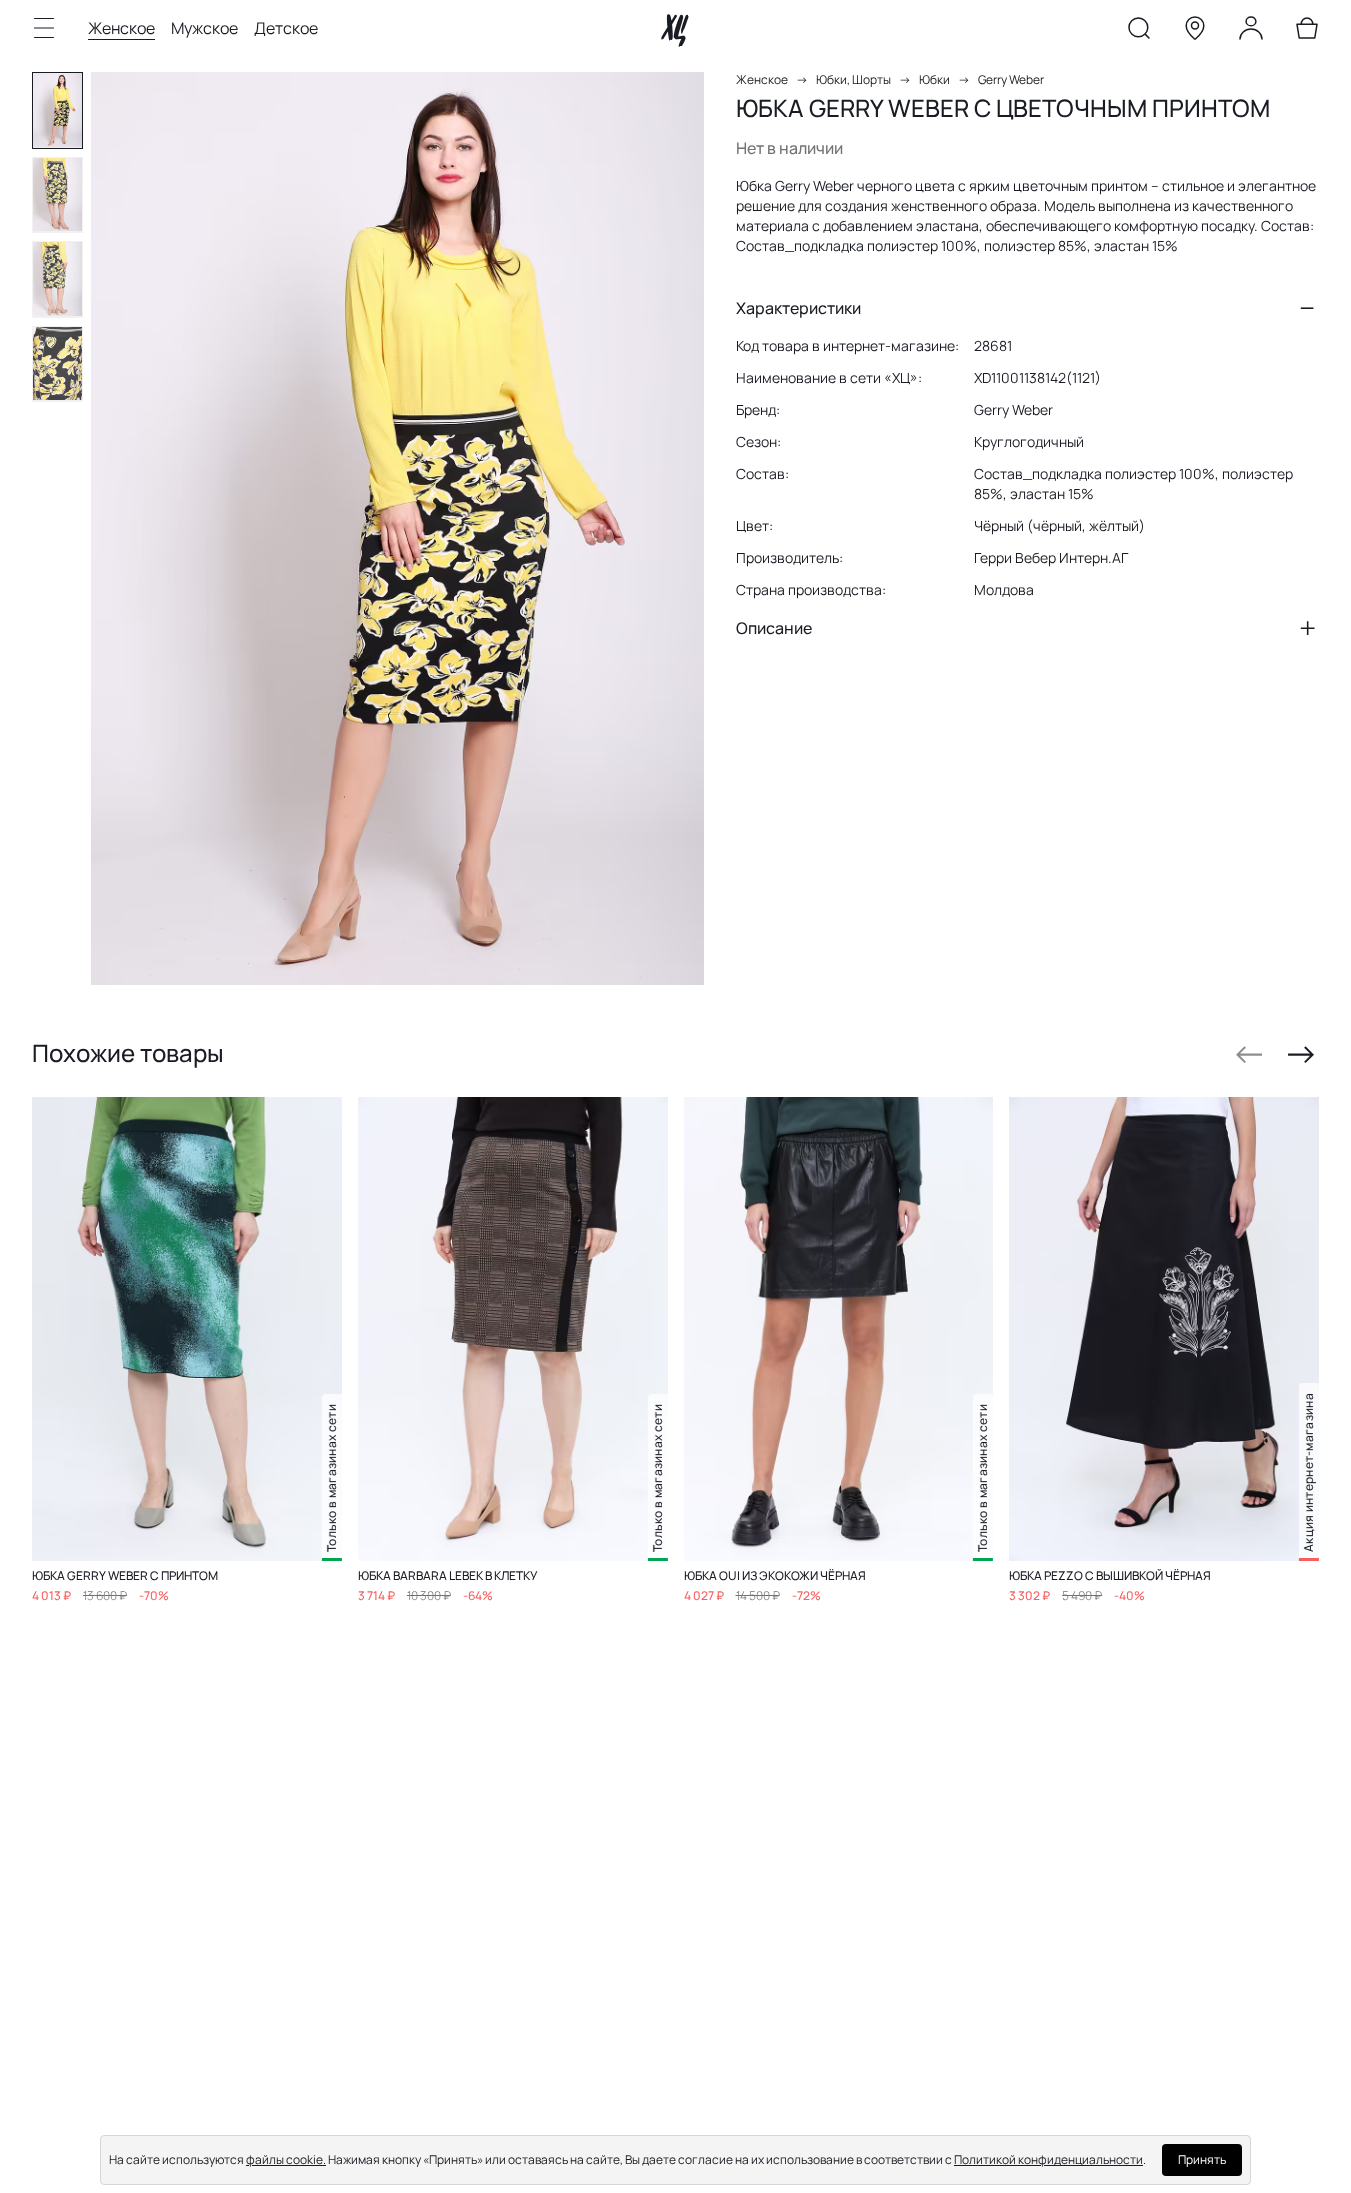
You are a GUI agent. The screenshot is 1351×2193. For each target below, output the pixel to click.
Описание (774, 628)
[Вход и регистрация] (1251, 32)
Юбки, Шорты (853, 79)
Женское (121, 28)
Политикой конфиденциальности (1048, 2159)
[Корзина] (1307, 32)
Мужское (204, 28)
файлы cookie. (286, 2159)
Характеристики (798, 308)
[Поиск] (1139, 32)
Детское (286, 28)
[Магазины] (1195, 32)
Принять (1202, 2159)
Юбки (934, 79)
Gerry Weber (1011, 79)
